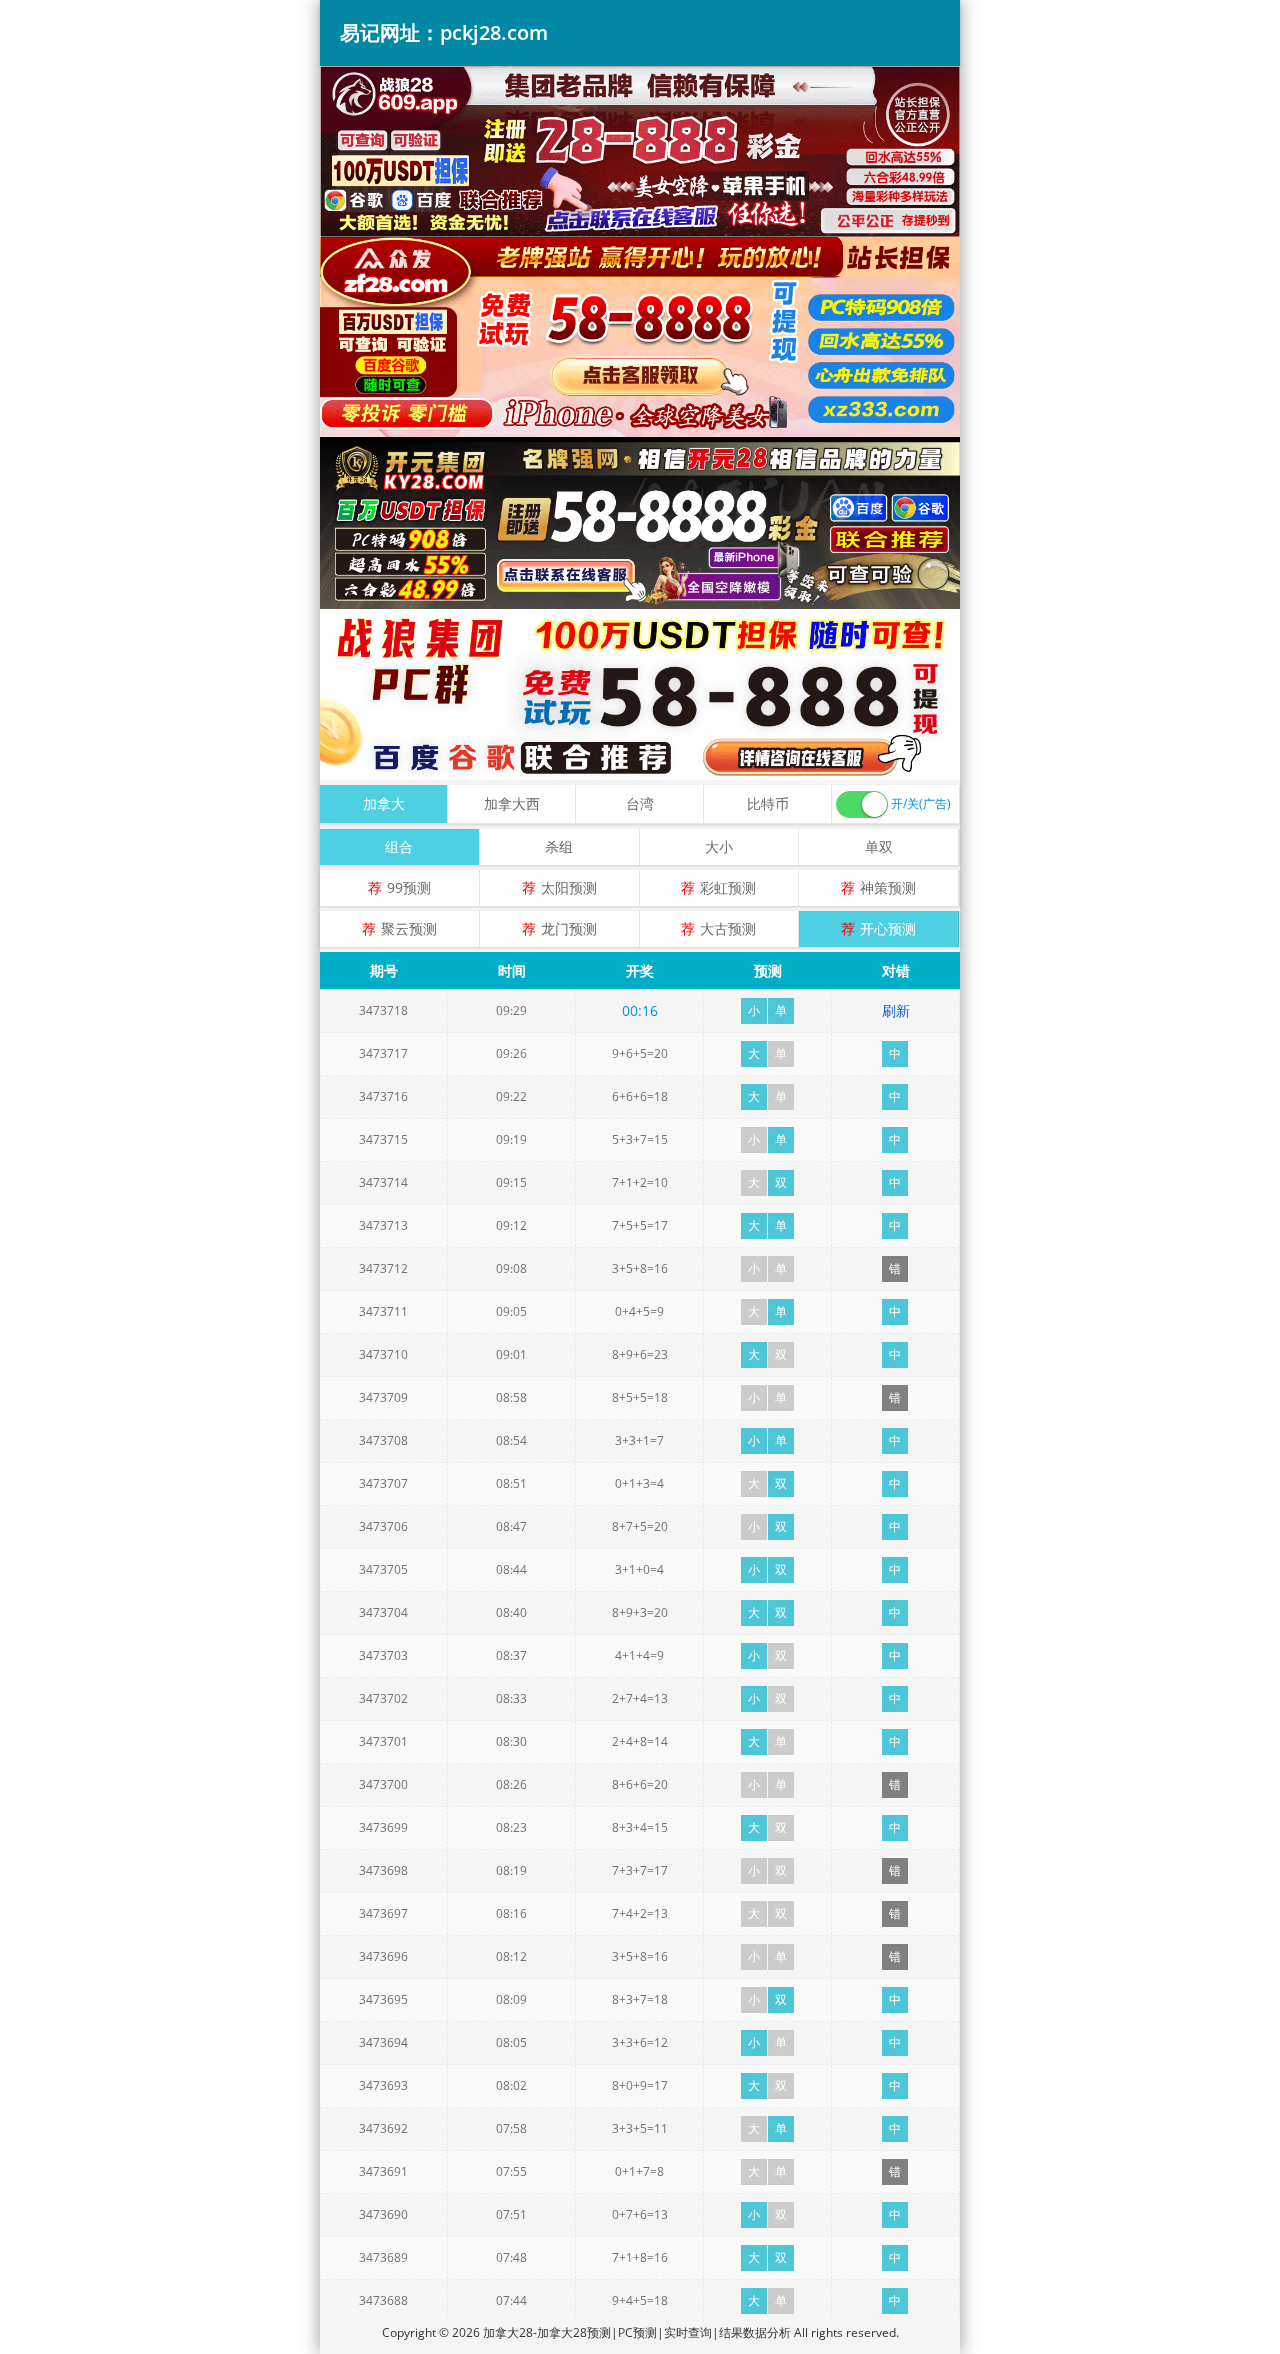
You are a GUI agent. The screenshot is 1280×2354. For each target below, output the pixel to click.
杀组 (559, 846)
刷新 (896, 1010)
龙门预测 (569, 928)
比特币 (768, 803)
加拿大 (384, 803)
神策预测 (888, 887)
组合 (399, 846)
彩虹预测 (728, 887)
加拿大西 (512, 803)
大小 (719, 846)
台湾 (640, 803)
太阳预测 (569, 887)
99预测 (409, 887)
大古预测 (728, 928)
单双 (879, 846)
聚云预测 (409, 928)
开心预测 (888, 928)
